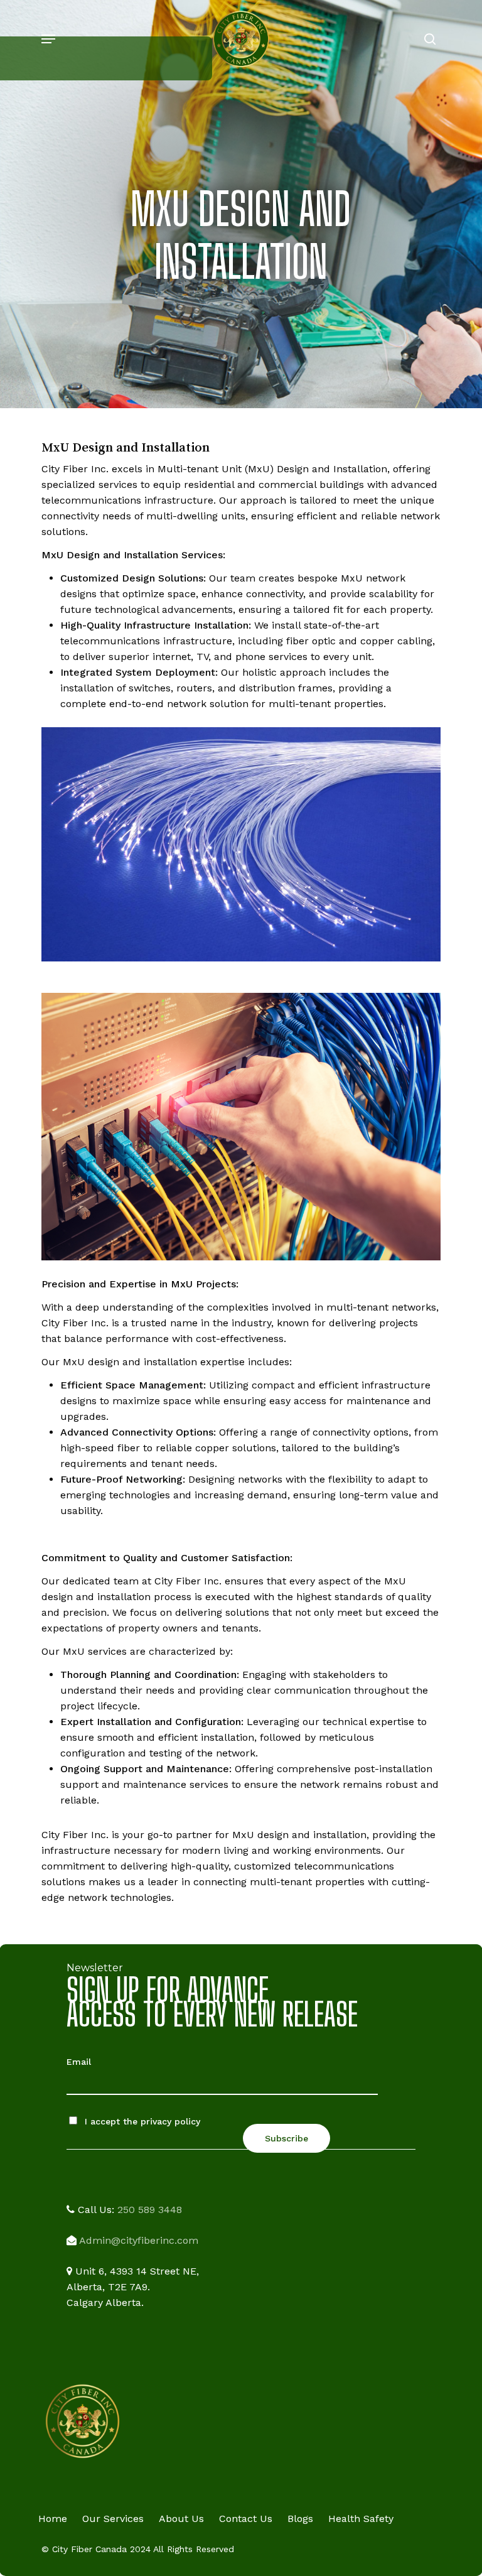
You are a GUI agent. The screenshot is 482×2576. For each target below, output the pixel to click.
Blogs (300, 2519)
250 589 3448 (150, 2210)
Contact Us (246, 2519)
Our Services (113, 2519)
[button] (48, 39)
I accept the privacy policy (141, 2121)
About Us (181, 2519)
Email (79, 2062)
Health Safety (361, 2519)
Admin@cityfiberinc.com (139, 2240)
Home (53, 2519)
